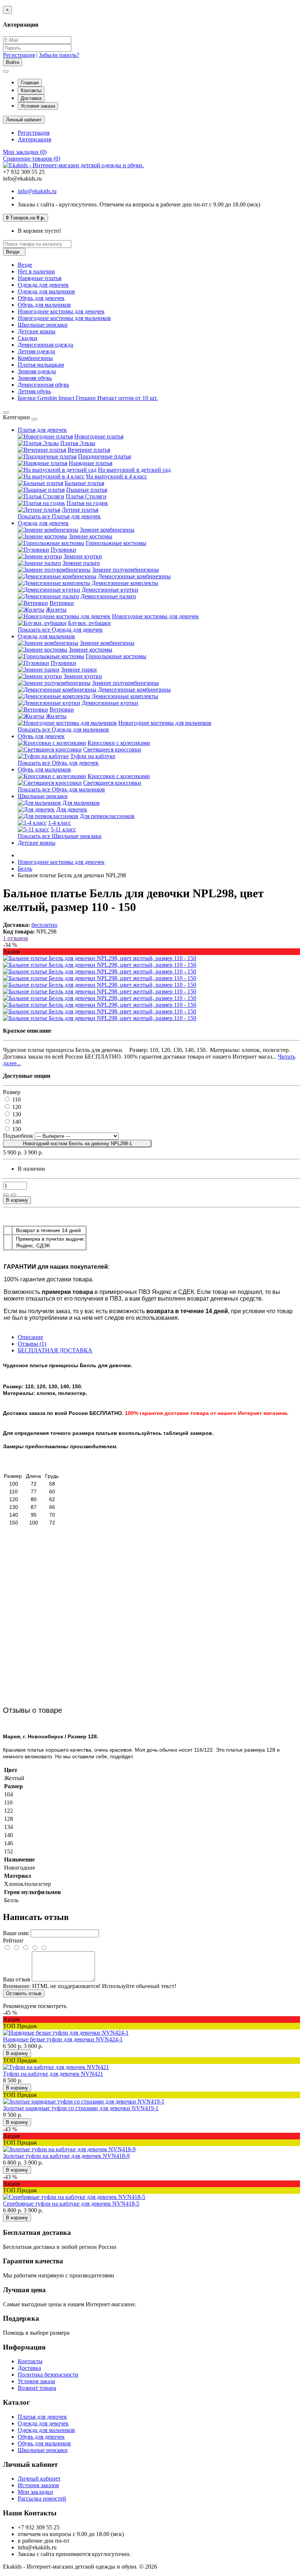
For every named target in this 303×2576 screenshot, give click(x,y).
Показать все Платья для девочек (59, 516)
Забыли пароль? (59, 55)
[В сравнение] (13, 1195)
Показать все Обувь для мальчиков (61, 789)
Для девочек (72, 809)
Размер (12, 1092)
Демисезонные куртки (110, 590)
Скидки (28, 338)
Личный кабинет (39, 2479)
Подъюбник (19, 1136)
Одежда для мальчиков (46, 291)
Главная (30, 83)
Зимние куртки (83, 556)
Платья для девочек (42, 430)
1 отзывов (16, 938)
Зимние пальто (81, 563)
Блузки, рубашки (89, 623)
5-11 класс (63, 829)
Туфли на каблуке (93, 756)
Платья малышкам (41, 365)
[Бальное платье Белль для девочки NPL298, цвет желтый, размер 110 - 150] (100, 958)
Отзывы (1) (32, 1344)
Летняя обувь (34, 391)
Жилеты (56, 610)
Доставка (31, 98)
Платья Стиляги (86, 496)
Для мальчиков (81, 803)
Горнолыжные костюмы (116, 543)
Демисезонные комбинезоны (134, 576)
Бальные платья (84, 483)
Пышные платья (87, 490)
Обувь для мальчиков (44, 305)
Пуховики (63, 550)
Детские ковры (37, 331)
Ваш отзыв (17, 1979)
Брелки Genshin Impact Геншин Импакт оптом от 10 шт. (88, 398)
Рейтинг (13, 1941)
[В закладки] (6, 1195)
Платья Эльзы (78, 443)
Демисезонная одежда (45, 345)
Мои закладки (35, 2492)
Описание (30, 1337)
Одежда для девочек (43, 285)
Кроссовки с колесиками (119, 743)
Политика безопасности (48, 2375)
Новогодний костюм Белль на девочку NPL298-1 (77, 1144)
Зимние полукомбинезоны (125, 570)
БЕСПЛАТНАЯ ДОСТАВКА (55, 1350)
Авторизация (34, 139)
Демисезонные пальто (108, 596)
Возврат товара (37, 2388)
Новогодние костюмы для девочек (61, 311)
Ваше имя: (16, 1933)
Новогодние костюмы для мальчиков (64, 318)
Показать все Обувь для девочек (58, 763)
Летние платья (80, 510)
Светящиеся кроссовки (112, 749)
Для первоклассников (107, 816)
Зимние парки (79, 670)
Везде (25, 265)
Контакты (31, 90)
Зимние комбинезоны (107, 530)
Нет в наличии (36, 271)
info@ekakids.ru (37, 191)
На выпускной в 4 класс (117, 476)
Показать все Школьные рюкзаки (60, 836)
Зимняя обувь (35, 378)
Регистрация (19, 55)
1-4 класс (59, 823)
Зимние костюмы (91, 536)
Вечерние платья (89, 450)
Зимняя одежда (37, 371)
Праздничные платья (104, 456)
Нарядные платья (40, 278)
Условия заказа (38, 106)
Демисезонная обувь (43, 385)
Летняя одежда (36, 351)
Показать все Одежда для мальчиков (63, 729)
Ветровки (62, 603)
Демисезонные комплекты (125, 583)
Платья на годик (87, 503)
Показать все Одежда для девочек (60, 630)
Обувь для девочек (41, 298)
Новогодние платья (99, 436)
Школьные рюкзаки (43, 325)
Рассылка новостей (42, 2498)
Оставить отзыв (24, 1993)
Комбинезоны (35, 358)
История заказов (38, 2485)
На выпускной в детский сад (134, 470)
